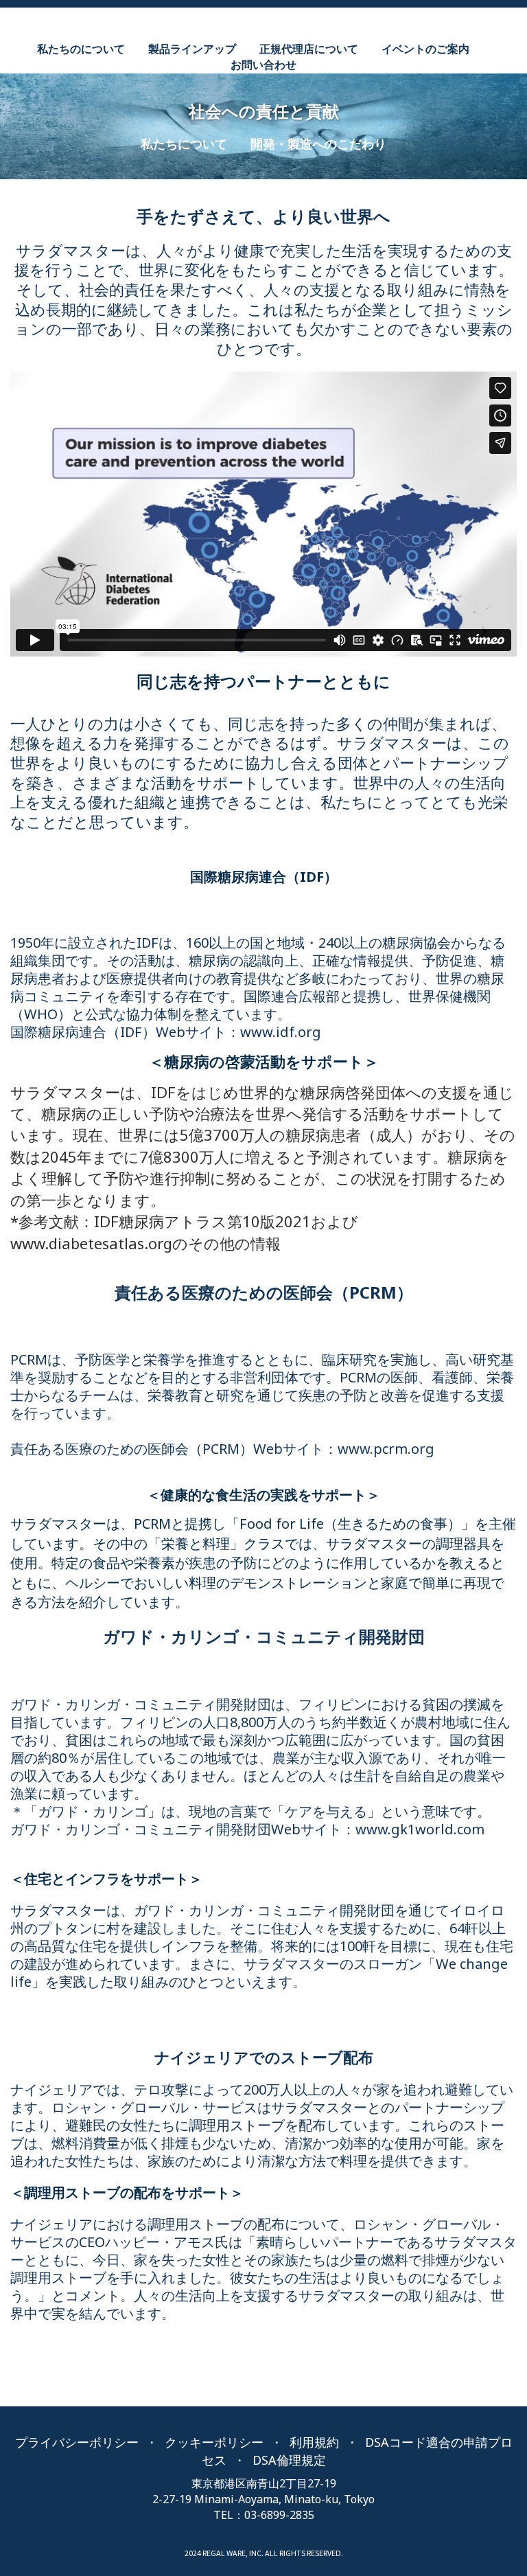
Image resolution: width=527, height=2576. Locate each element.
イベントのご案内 (425, 49)
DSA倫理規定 (289, 2460)
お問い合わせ (263, 65)
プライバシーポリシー (77, 2442)
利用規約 (314, 2442)
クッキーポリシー (214, 2442)
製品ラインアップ (192, 49)
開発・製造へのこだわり (318, 144)
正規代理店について (309, 49)
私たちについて (184, 144)
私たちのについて (81, 49)
